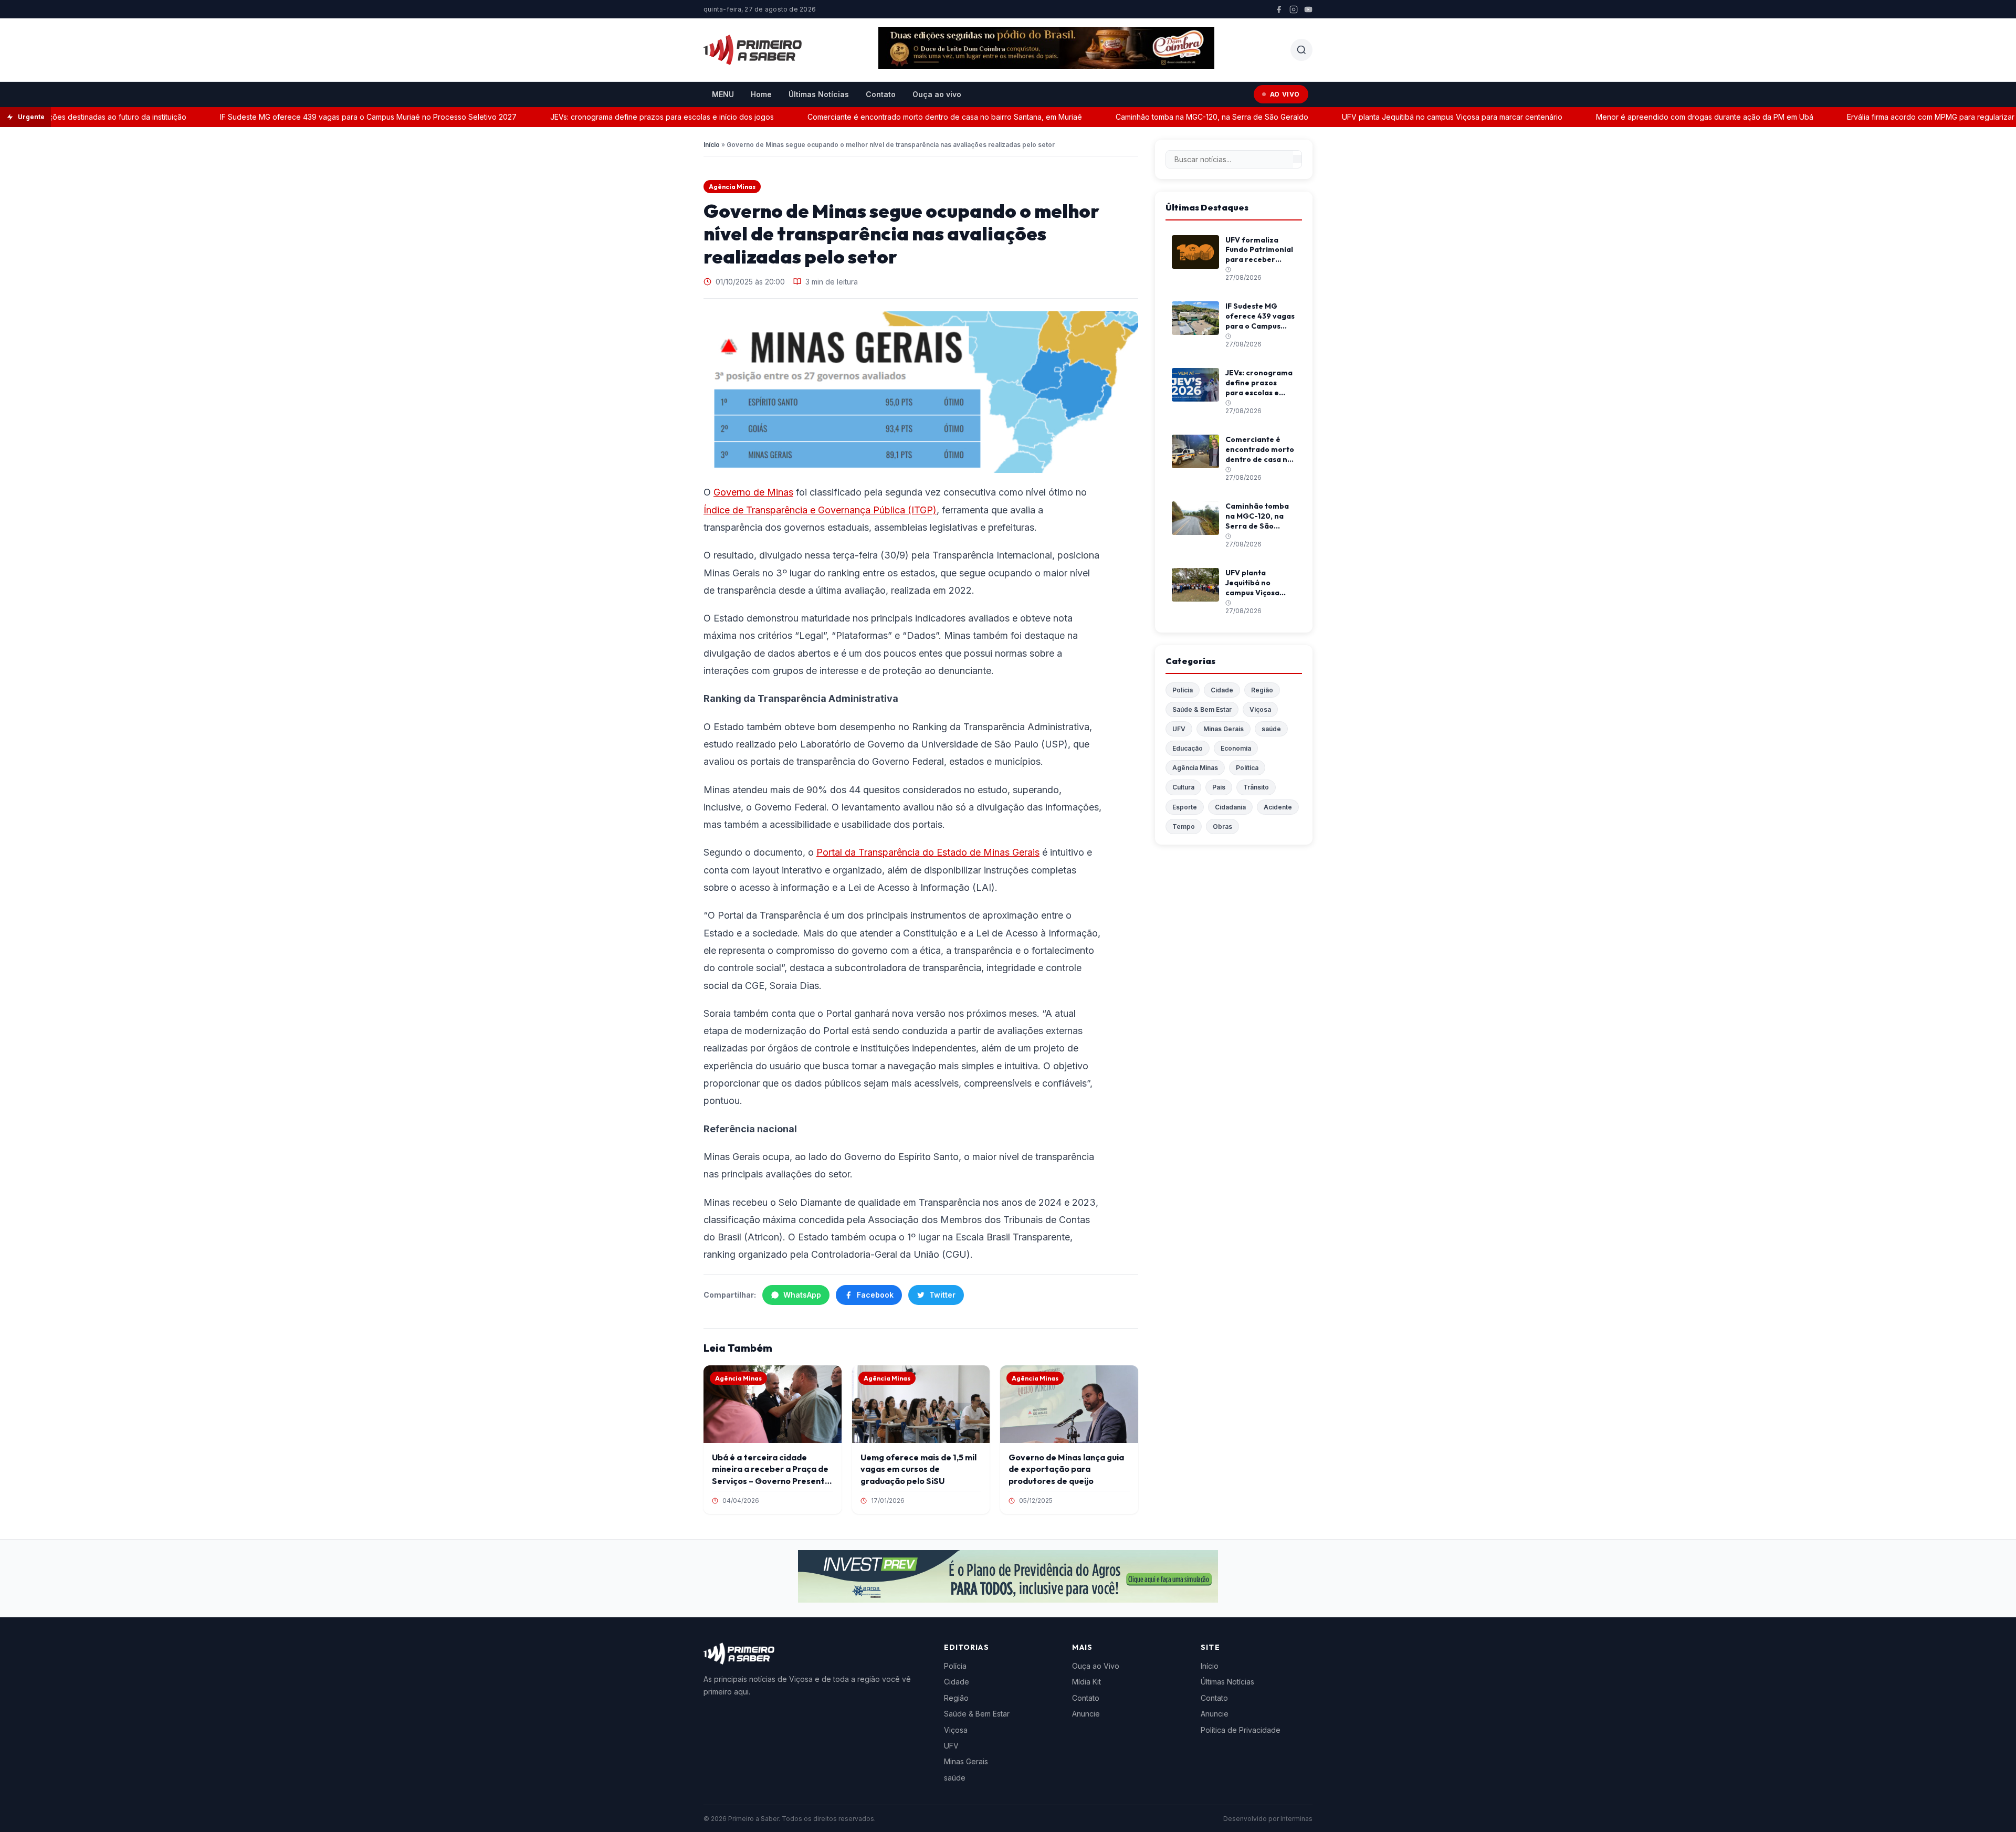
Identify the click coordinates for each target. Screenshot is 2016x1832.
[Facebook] (1279, 9)
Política (1247, 768)
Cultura (1183, 787)
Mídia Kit (1086, 1682)
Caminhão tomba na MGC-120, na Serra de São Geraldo (1163, 117)
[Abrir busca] (1301, 50)
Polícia (1183, 690)
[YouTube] (1308, 9)
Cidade (1222, 690)
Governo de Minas (753, 492)
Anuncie (1086, 1714)
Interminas (1296, 1819)
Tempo (1184, 826)
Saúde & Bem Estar (1202, 709)
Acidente (1278, 807)
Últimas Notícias (819, 94)
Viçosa (1260, 709)
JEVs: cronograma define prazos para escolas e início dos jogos (613, 117)
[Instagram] (1294, 9)
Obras (1222, 826)
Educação (1188, 748)
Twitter (942, 1295)
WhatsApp (802, 1295)
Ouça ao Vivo (1096, 1666)
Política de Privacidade (1241, 1730)
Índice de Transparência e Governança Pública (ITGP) (820, 510)
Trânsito (1256, 787)
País (1219, 787)
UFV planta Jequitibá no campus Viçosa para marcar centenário (1403, 117)
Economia (1236, 748)
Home (761, 94)
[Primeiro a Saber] (753, 50)
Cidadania (1230, 807)
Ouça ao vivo (937, 94)
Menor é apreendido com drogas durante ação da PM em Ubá (1656, 117)
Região (1262, 690)
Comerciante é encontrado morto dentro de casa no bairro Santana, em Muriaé (896, 117)
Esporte (1185, 807)
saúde (1271, 729)
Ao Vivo (1285, 94)
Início (712, 145)
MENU (723, 94)
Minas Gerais (1224, 729)
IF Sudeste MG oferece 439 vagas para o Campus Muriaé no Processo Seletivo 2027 (319, 117)
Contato (881, 94)
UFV (1179, 729)
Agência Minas (732, 187)
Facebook (875, 1295)
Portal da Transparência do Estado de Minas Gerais (928, 852)
